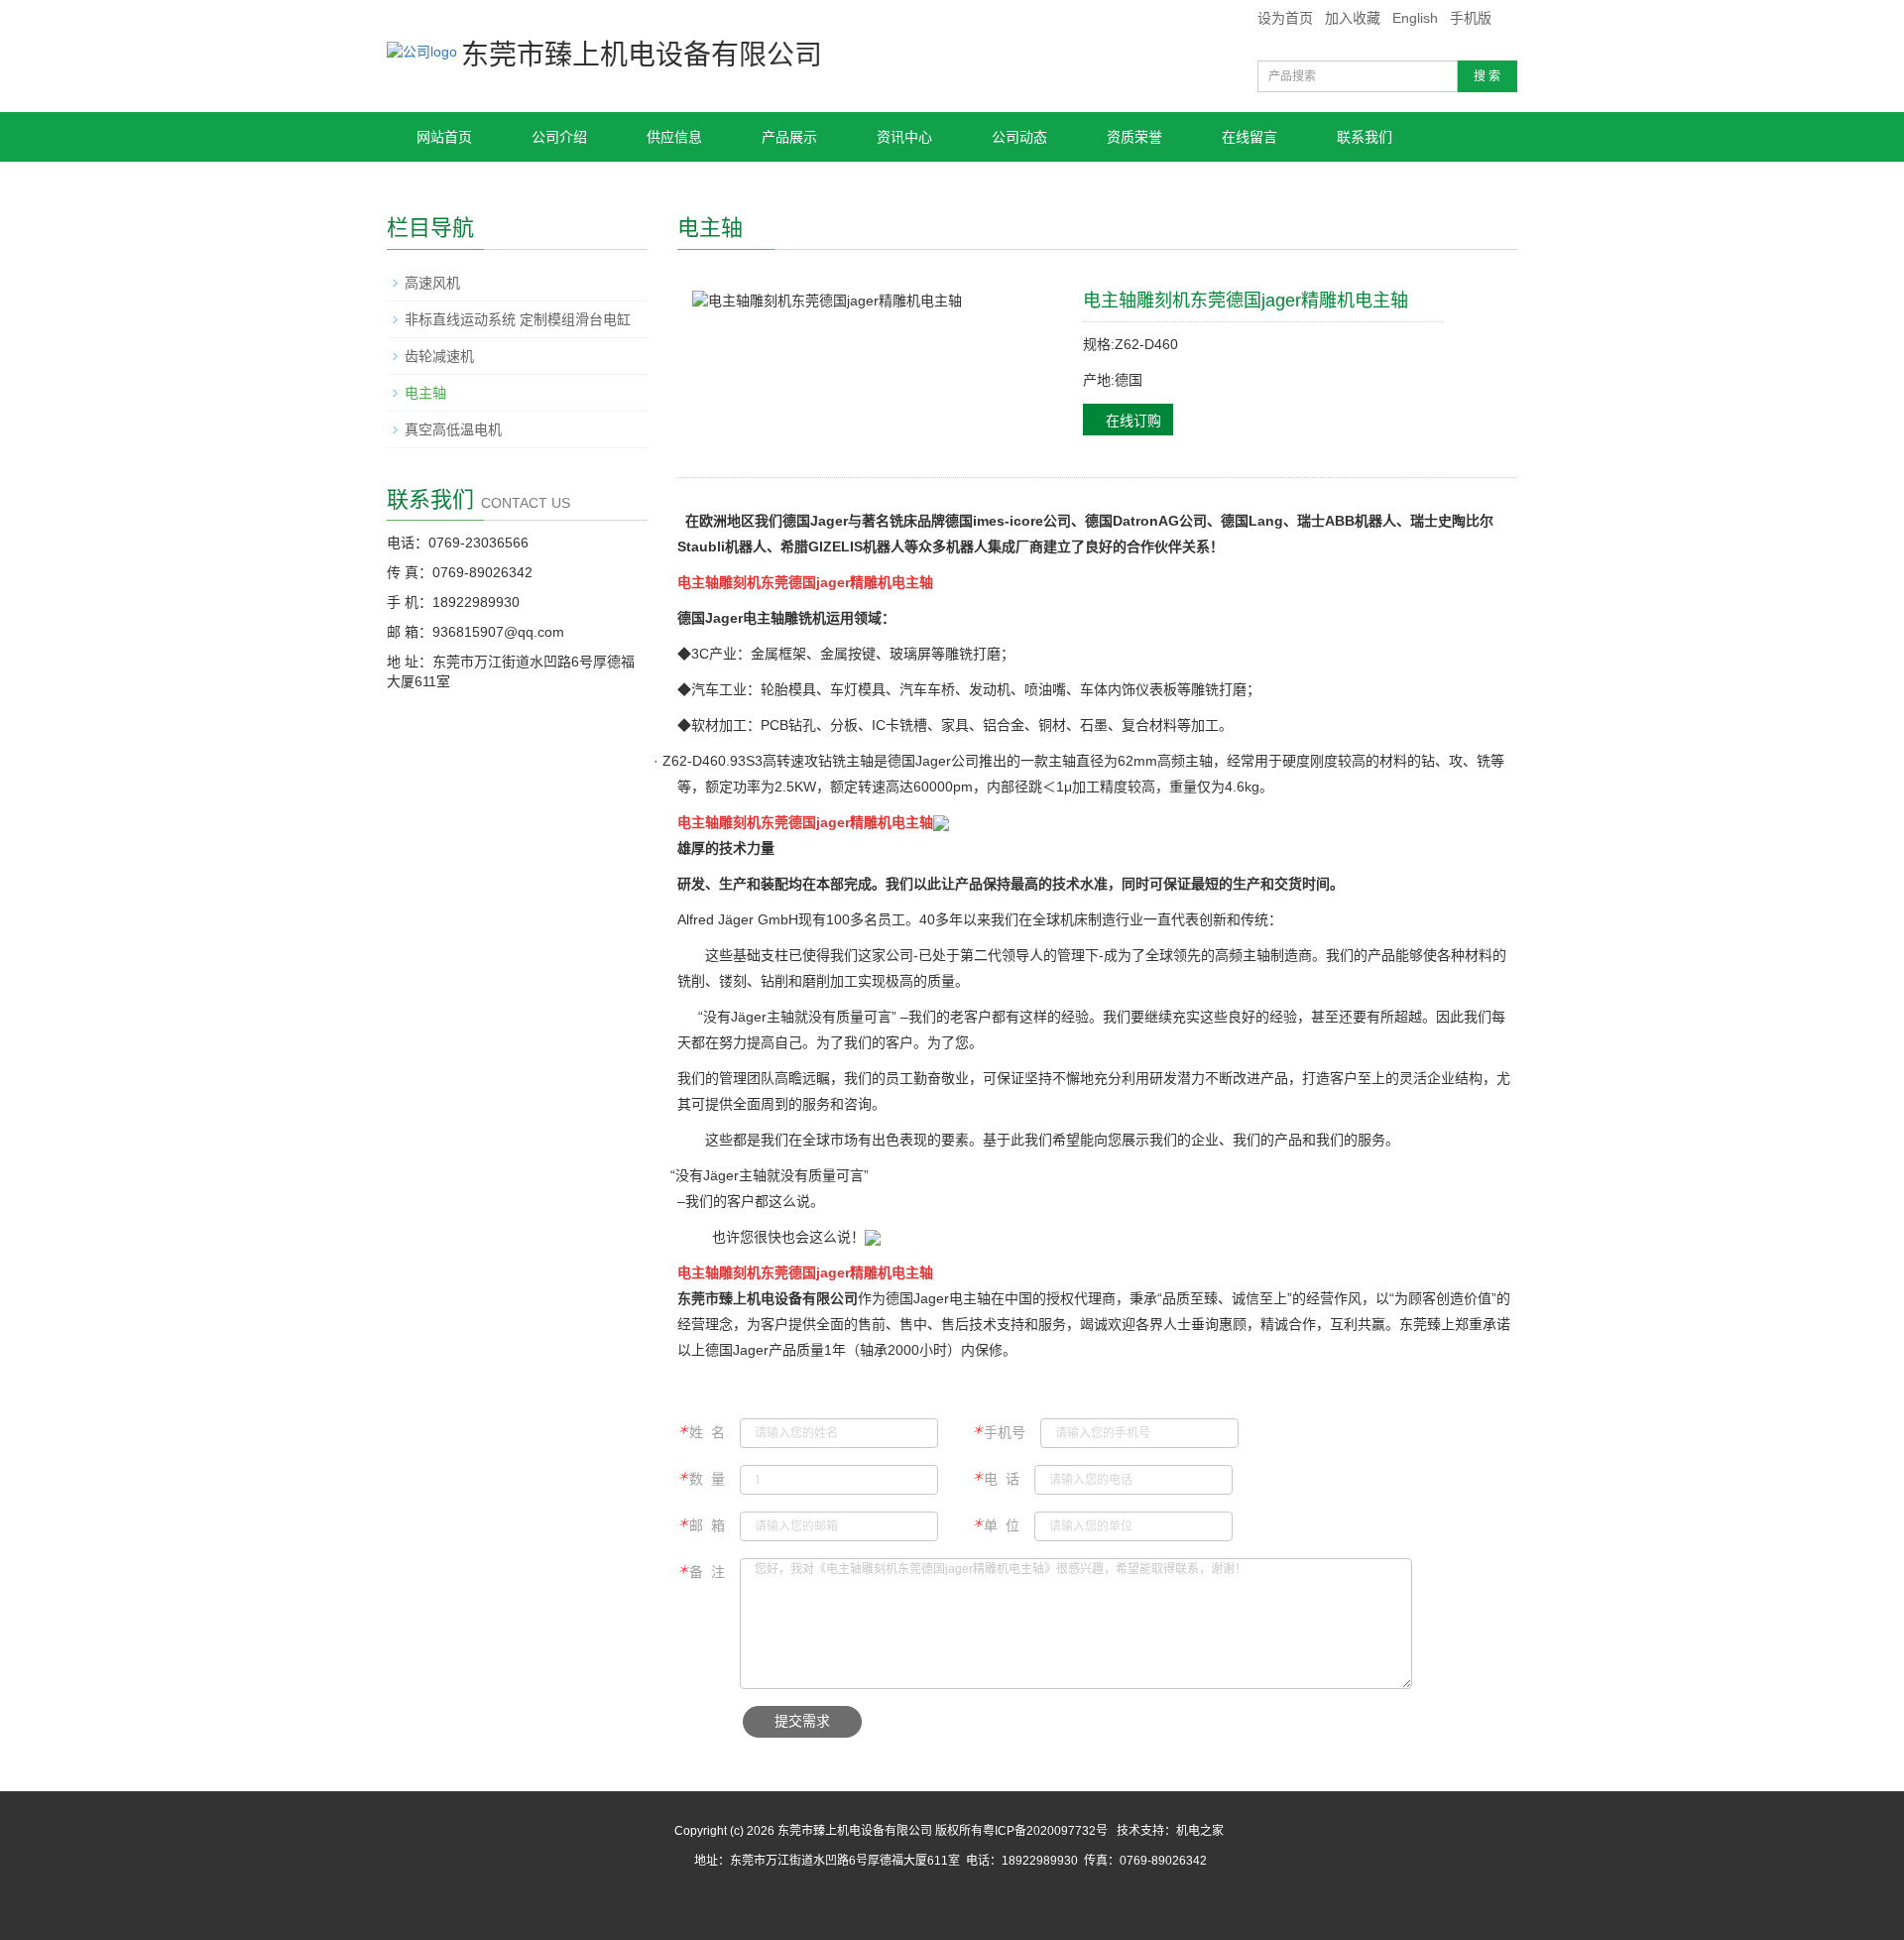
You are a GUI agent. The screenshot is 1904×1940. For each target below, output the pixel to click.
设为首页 (1285, 18)
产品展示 (789, 137)
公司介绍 (559, 137)
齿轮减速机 (439, 356)
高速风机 (432, 283)
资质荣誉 (1134, 137)
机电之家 (1200, 1831)
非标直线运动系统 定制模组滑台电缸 (518, 319)
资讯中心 (904, 137)
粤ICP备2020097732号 (1045, 1831)
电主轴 (425, 393)
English (1415, 18)
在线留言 (1249, 137)
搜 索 (1487, 76)
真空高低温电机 (453, 429)
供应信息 (674, 137)
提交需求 (802, 1721)
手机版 (1471, 18)
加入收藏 (1353, 18)
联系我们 (1365, 137)
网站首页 (444, 137)
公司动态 (1019, 137)
